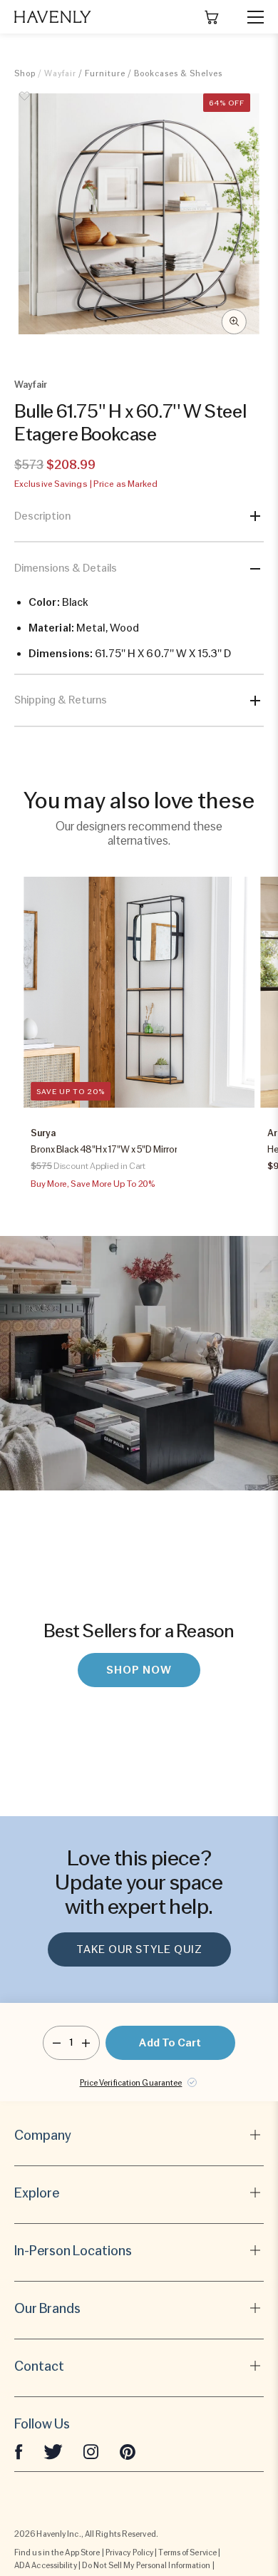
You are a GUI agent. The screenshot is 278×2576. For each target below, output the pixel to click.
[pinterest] (128, 2451)
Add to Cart (170, 2043)
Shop (25, 73)
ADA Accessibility (46, 2565)
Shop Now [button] (139, 1670)
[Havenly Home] (53, 17)
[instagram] (91, 2451)
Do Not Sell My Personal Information (146, 2565)
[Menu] (249, 17)
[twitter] (53, 2451)
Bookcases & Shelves (178, 73)
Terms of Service (187, 2552)
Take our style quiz (139, 1949)
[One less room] (57, 2043)
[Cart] (212, 17)
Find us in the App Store (57, 2552)
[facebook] (19, 2451)
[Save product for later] (25, 104)
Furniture (105, 73)
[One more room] (86, 2043)
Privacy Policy (129, 2552)
